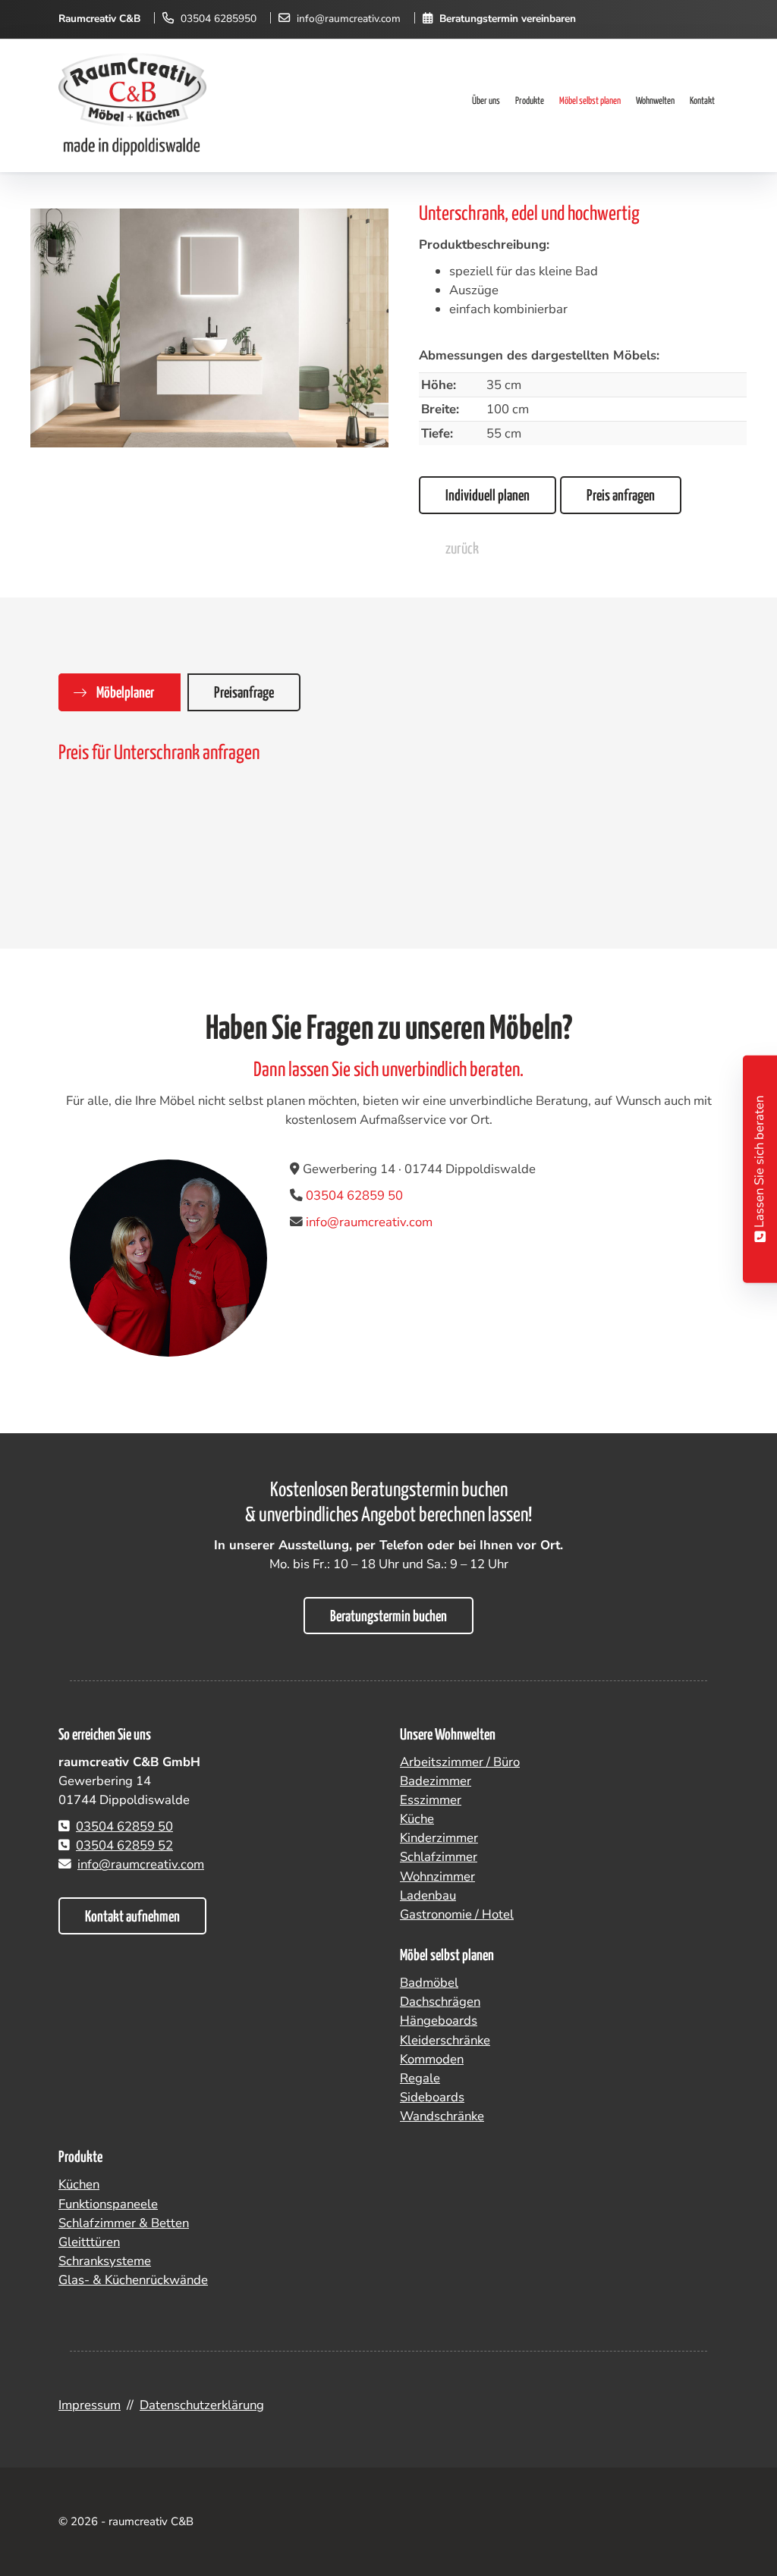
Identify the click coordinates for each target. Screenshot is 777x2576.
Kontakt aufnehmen (132, 1917)
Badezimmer (436, 1781)
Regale (420, 2078)
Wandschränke (442, 2116)
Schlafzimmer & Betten (124, 2223)
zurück (462, 549)
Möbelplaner (125, 693)
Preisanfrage (244, 693)
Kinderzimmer (439, 1838)
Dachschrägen (440, 2002)
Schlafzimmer (439, 1857)
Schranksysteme (105, 2261)
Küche (417, 1819)
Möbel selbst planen (590, 101)
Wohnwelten (655, 101)
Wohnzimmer (437, 1876)
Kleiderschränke (445, 2040)
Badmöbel (429, 1983)
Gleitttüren (89, 2242)
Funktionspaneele (108, 2204)
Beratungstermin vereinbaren (508, 19)
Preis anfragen (621, 496)
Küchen (79, 2184)
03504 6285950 (219, 19)
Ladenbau (428, 1895)
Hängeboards (439, 2021)
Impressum (90, 2405)
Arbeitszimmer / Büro (460, 1762)
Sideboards (432, 2097)
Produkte (530, 101)
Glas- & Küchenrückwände (133, 2280)
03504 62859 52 (124, 1845)
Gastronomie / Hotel (457, 1914)
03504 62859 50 (354, 1195)
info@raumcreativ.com (349, 19)
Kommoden (432, 2059)
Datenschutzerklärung (202, 2405)
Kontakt (702, 101)
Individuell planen (488, 496)
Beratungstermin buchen (388, 1617)
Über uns (486, 101)
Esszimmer (431, 1800)
